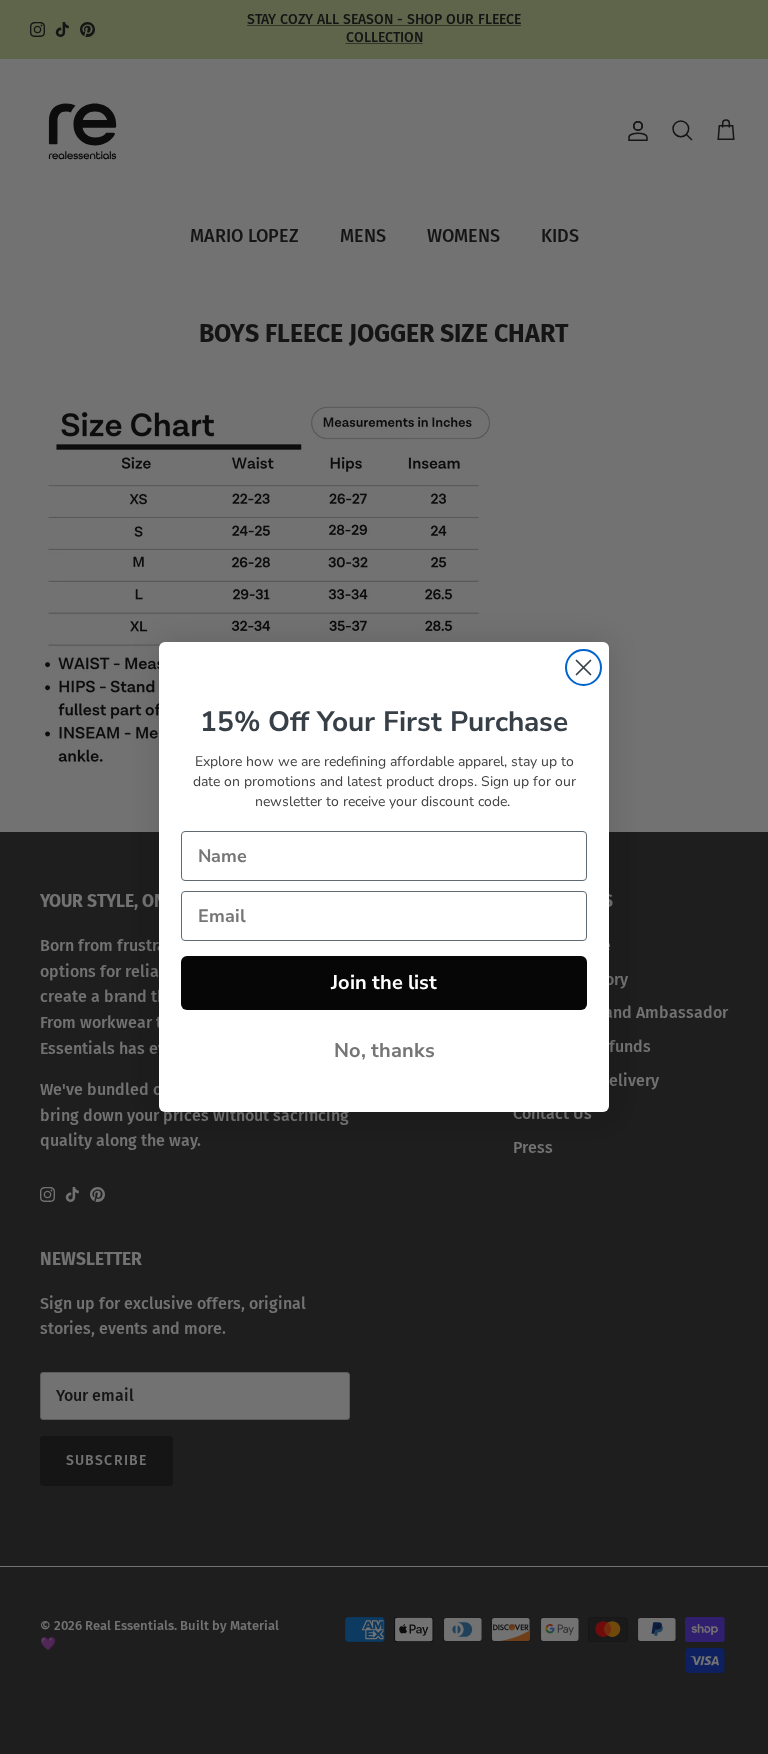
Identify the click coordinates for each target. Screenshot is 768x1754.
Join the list (384, 982)
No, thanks (384, 1050)
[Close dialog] (583, 667)
